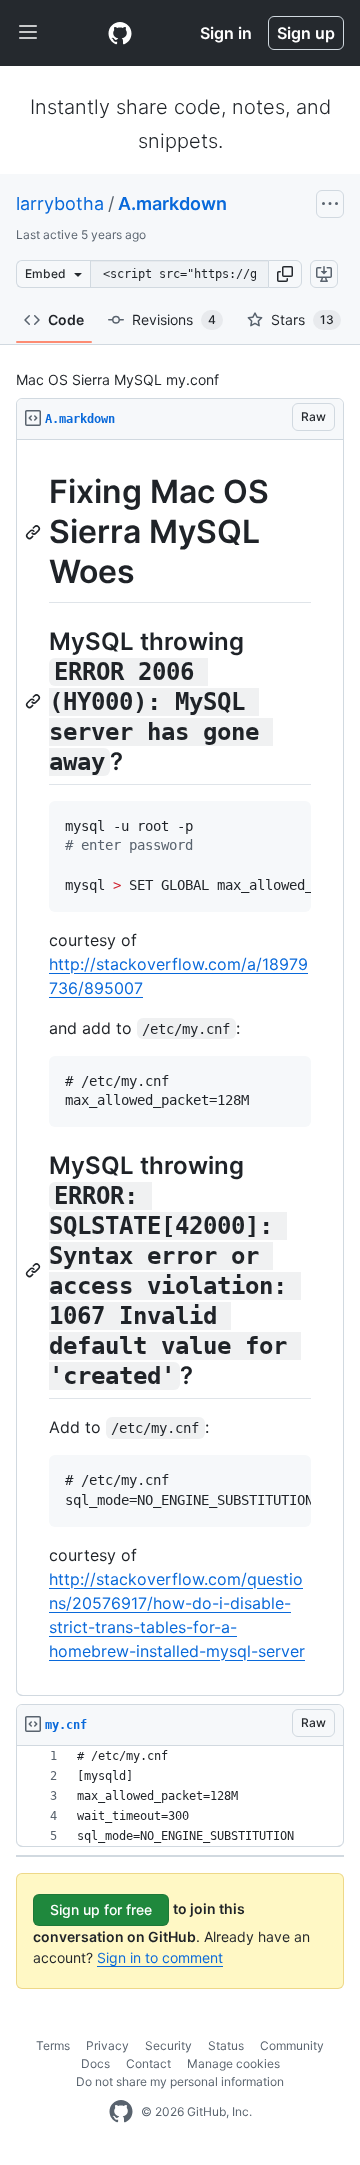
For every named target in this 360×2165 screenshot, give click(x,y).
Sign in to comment (160, 1957)
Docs (95, 2063)
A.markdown (172, 203)
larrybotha (60, 203)
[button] (285, 274)
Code (66, 319)
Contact (148, 2063)
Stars (302, 319)
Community (292, 2045)
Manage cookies (233, 2063)
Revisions (174, 319)
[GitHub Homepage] (121, 2112)
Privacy (107, 2045)
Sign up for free (101, 1909)
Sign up (306, 33)
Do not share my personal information (180, 2081)
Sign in (226, 33)
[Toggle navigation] (28, 33)
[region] (180, 1068)
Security (168, 2045)
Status (226, 2045)
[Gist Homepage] (120, 33)
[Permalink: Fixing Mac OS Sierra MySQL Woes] (35, 532)
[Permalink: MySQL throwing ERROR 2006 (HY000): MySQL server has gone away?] (35, 701)
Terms (53, 2045)
